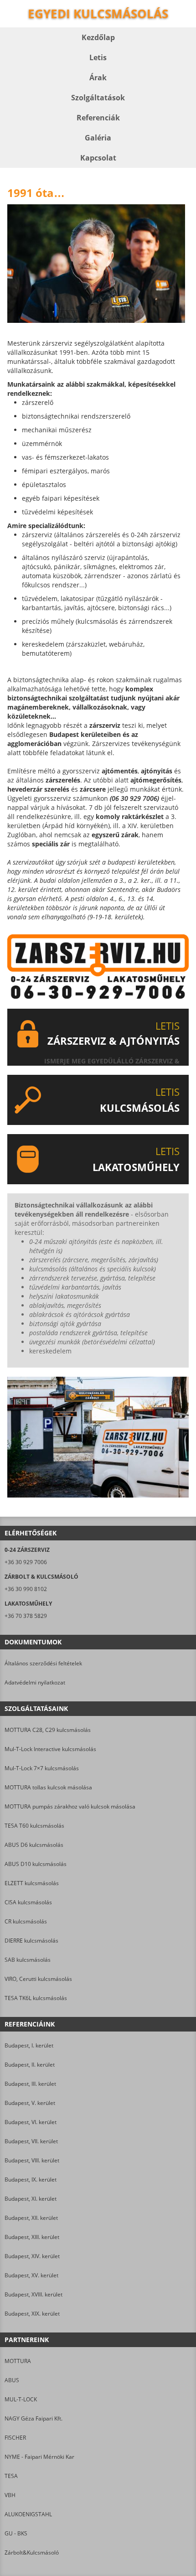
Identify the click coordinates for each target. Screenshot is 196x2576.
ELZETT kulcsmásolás (32, 1883)
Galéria (98, 138)
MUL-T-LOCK (21, 2399)
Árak (98, 78)
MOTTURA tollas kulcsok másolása (48, 1787)
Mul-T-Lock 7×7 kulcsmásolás (42, 1768)
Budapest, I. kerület (29, 2045)
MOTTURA (18, 2361)
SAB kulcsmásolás (28, 1960)
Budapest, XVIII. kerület (34, 2294)
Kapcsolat (98, 158)
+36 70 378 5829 (26, 1616)
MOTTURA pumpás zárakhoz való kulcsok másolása (70, 1806)
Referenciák (98, 118)
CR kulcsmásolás (26, 1921)
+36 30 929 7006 (26, 1562)
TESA (11, 2476)
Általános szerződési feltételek (43, 1663)
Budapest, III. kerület (30, 2084)
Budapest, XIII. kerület (32, 2237)
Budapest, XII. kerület (31, 2218)
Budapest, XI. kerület (31, 2199)
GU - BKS (16, 2533)
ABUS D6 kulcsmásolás (34, 1845)
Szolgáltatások (98, 98)
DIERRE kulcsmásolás (31, 1941)
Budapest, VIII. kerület (32, 2160)
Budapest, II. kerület (30, 2065)
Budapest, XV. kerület (31, 2275)
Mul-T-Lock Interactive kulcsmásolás (50, 1749)
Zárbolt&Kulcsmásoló (32, 2553)
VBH (10, 2495)
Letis (98, 57)
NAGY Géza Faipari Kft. (34, 2418)
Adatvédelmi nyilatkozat (35, 1682)
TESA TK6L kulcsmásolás (36, 1998)
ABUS (12, 2380)
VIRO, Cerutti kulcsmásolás (38, 1979)
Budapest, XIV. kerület (32, 2256)
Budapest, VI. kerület (31, 2122)
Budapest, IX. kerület (31, 2179)
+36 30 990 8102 (26, 1589)
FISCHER (15, 2438)
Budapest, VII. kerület (31, 2141)
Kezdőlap (98, 37)
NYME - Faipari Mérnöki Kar (39, 2457)
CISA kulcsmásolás (28, 1902)
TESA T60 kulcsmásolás (34, 1826)
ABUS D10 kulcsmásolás (36, 1864)
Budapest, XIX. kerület (32, 2314)
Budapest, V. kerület (30, 2103)
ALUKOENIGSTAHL (28, 2514)
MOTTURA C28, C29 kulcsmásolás (48, 1730)
